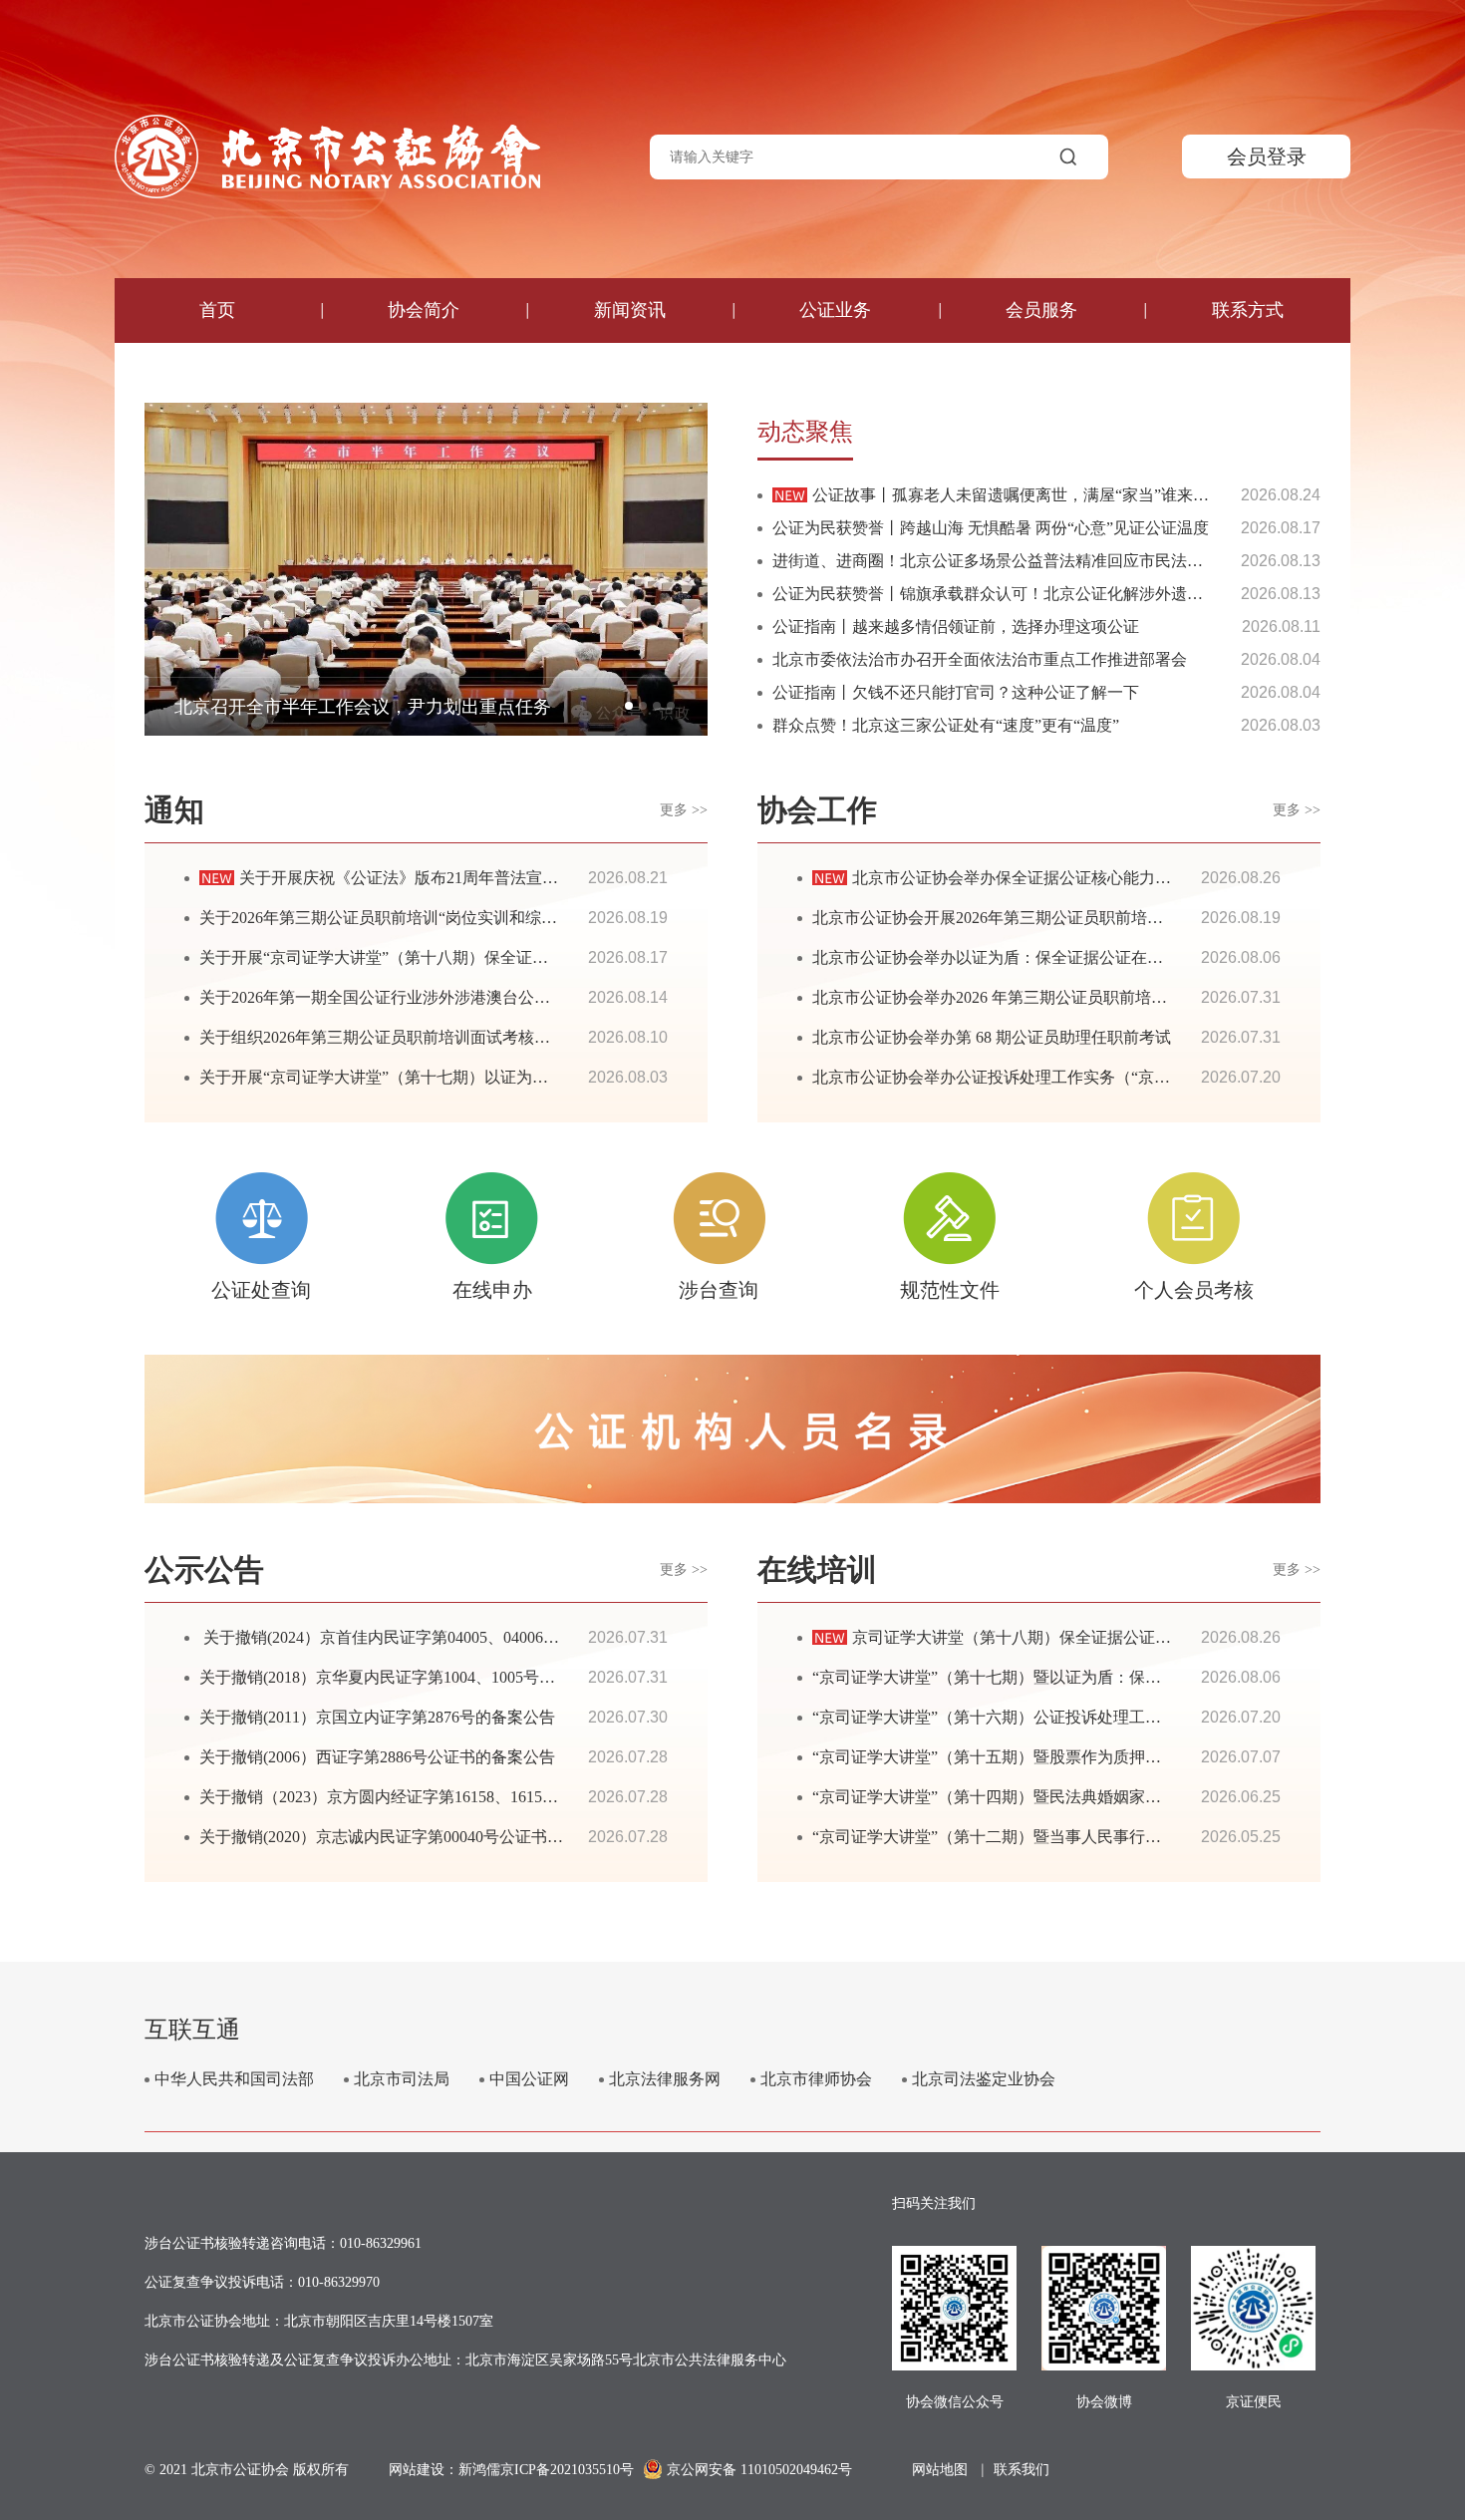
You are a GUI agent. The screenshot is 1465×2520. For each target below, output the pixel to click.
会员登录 (1267, 157)
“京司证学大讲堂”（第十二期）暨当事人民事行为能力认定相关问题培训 (1066, 1837)
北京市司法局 (402, 2079)
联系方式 (1248, 310)
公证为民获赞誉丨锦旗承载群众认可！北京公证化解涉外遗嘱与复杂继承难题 (1043, 594)
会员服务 (1041, 310)
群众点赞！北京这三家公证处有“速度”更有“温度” (946, 725)
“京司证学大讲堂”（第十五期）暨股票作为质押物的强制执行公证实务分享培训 (1090, 1757)
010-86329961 (381, 2243)
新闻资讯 (630, 310)
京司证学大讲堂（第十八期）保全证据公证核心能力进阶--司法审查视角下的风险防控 (1152, 1637)
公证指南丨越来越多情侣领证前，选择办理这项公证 (956, 627)
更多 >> (684, 810)
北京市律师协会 (816, 2079)
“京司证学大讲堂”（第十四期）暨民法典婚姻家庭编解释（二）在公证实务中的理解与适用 (1130, 1797)
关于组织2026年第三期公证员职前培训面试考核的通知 (391, 1037)
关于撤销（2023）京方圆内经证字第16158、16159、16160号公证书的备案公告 (474, 1797)
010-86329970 (339, 2282)
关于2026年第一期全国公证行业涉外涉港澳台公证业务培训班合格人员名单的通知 (486, 997)
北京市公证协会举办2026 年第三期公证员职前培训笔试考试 (1022, 997)
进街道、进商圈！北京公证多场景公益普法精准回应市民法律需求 (1004, 561)
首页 (217, 310)
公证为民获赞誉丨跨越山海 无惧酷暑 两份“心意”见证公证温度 (991, 528)
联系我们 (1022, 2470)
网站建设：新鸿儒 (444, 2470)
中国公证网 (529, 2079)
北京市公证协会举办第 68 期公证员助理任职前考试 (992, 1037)
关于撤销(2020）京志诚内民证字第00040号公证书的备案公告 (413, 1837)
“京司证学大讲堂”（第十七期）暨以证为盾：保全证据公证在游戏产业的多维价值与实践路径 (1138, 1677)
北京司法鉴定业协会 (984, 2079)
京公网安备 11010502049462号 (759, 2470)
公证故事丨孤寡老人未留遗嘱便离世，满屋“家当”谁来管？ (1019, 495)
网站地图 (940, 2470)
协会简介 (424, 310)
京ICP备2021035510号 (567, 2470)
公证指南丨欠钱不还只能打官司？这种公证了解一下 (956, 692)
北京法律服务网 (665, 2079)
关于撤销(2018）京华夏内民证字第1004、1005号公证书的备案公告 (433, 1677)
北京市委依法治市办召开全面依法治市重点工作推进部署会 (980, 659)
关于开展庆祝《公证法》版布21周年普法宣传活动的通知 (439, 878)
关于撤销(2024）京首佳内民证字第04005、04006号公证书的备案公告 (443, 1637)
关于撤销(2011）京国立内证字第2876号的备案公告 (377, 1717)
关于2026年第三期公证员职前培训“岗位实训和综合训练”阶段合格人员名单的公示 (485, 918)
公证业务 (835, 310)
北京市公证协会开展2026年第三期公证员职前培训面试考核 (1020, 918)
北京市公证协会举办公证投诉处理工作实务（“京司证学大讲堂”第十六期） (1074, 1077)
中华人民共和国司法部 (234, 2079)
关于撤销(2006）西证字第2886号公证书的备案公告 (377, 1757)
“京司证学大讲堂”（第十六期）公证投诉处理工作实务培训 (1019, 1717)
